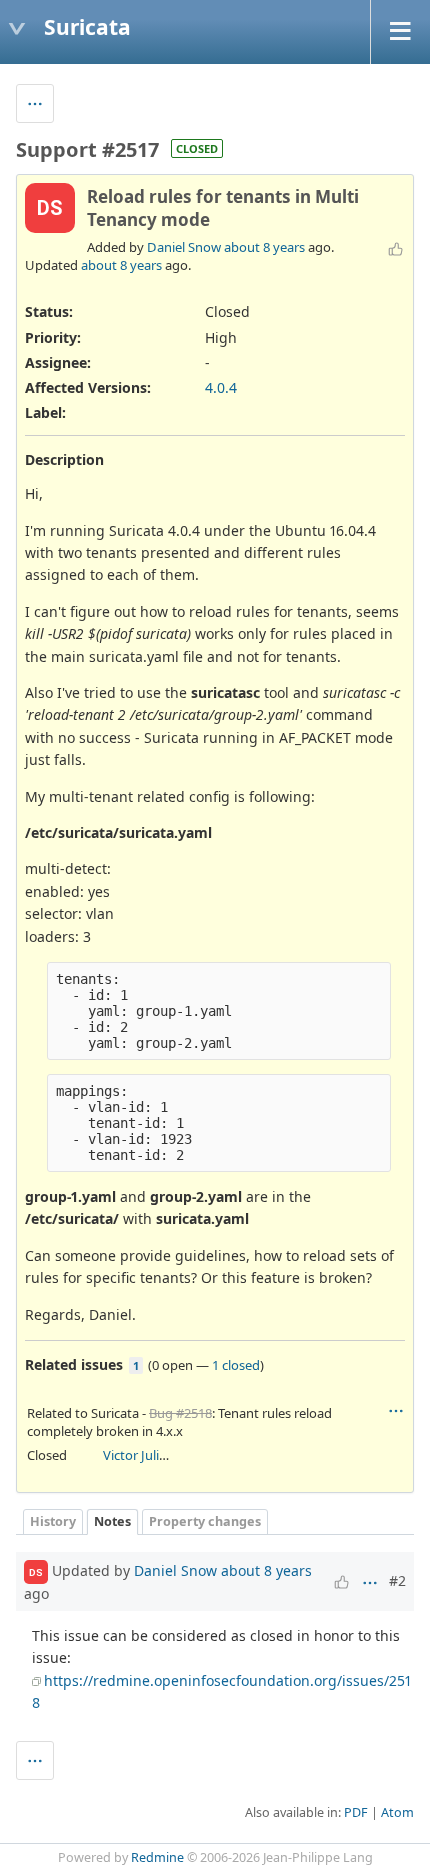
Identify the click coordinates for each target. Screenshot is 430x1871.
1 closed (236, 1365)
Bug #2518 (180, 1413)
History (53, 1521)
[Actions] (396, 1411)
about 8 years (264, 247)
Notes (112, 1521)
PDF (356, 1812)
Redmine (157, 1857)
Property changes (205, 1521)
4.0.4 (221, 387)
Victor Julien (138, 1455)
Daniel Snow (184, 247)
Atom (397, 1812)
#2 (397, 1580)
